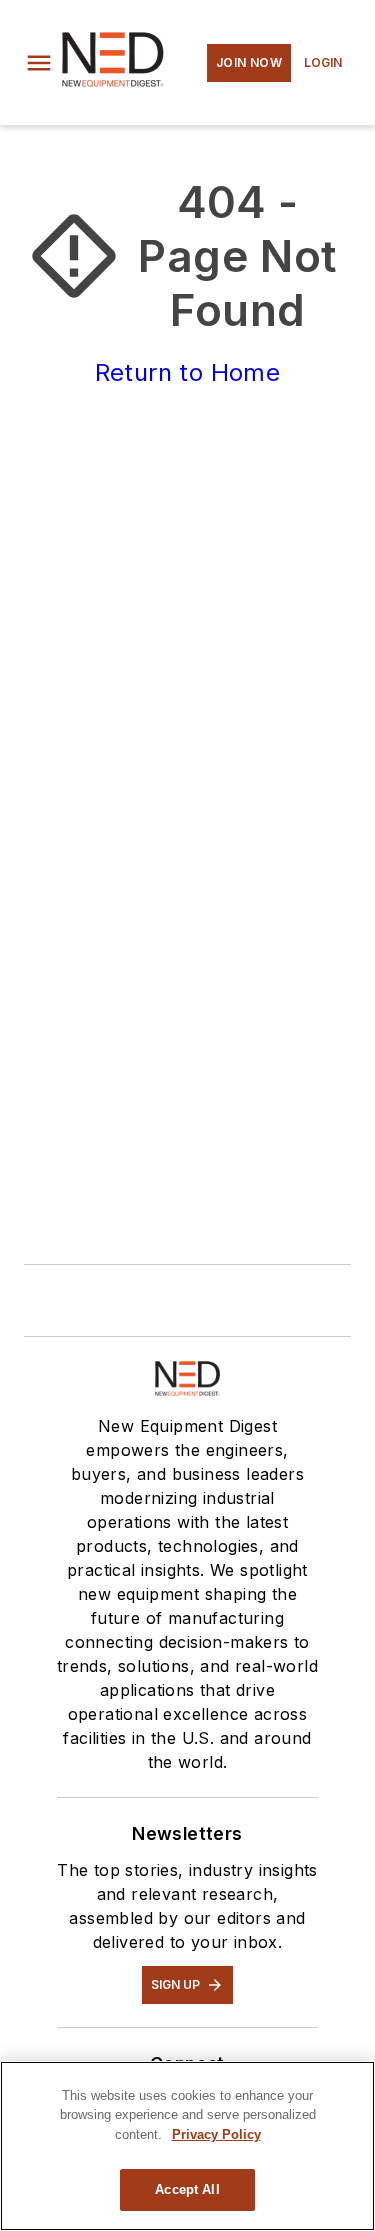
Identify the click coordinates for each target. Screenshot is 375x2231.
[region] (187, 2146)
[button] (39, 63)
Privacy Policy (216, 2134)
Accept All (187, 2189)
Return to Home (188, 372)
